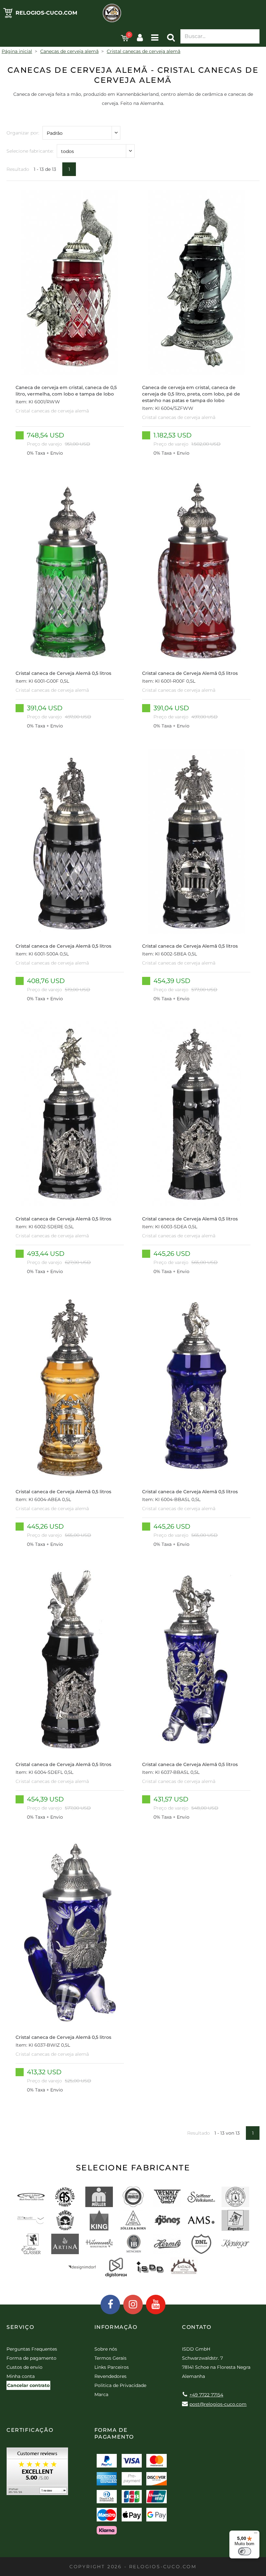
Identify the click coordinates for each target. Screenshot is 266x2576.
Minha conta (21, 2376)
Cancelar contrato (28, 2385)
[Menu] (256, 2534)
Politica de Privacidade (120, 2385)
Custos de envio (24, 2367)
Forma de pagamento (31, 2358)
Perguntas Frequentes (32, 2349)
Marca (101, 2394)
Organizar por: (23, 133)
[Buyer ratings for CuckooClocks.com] (37, 2474)
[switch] (245, 2551)
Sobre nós (106, 2349)
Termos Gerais (110, 2358)
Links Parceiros (112, 2367)
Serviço (20, 2327)
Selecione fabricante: (30, 151)
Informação (116, 2327)
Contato (197, 2327)
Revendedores (110, 2376)
